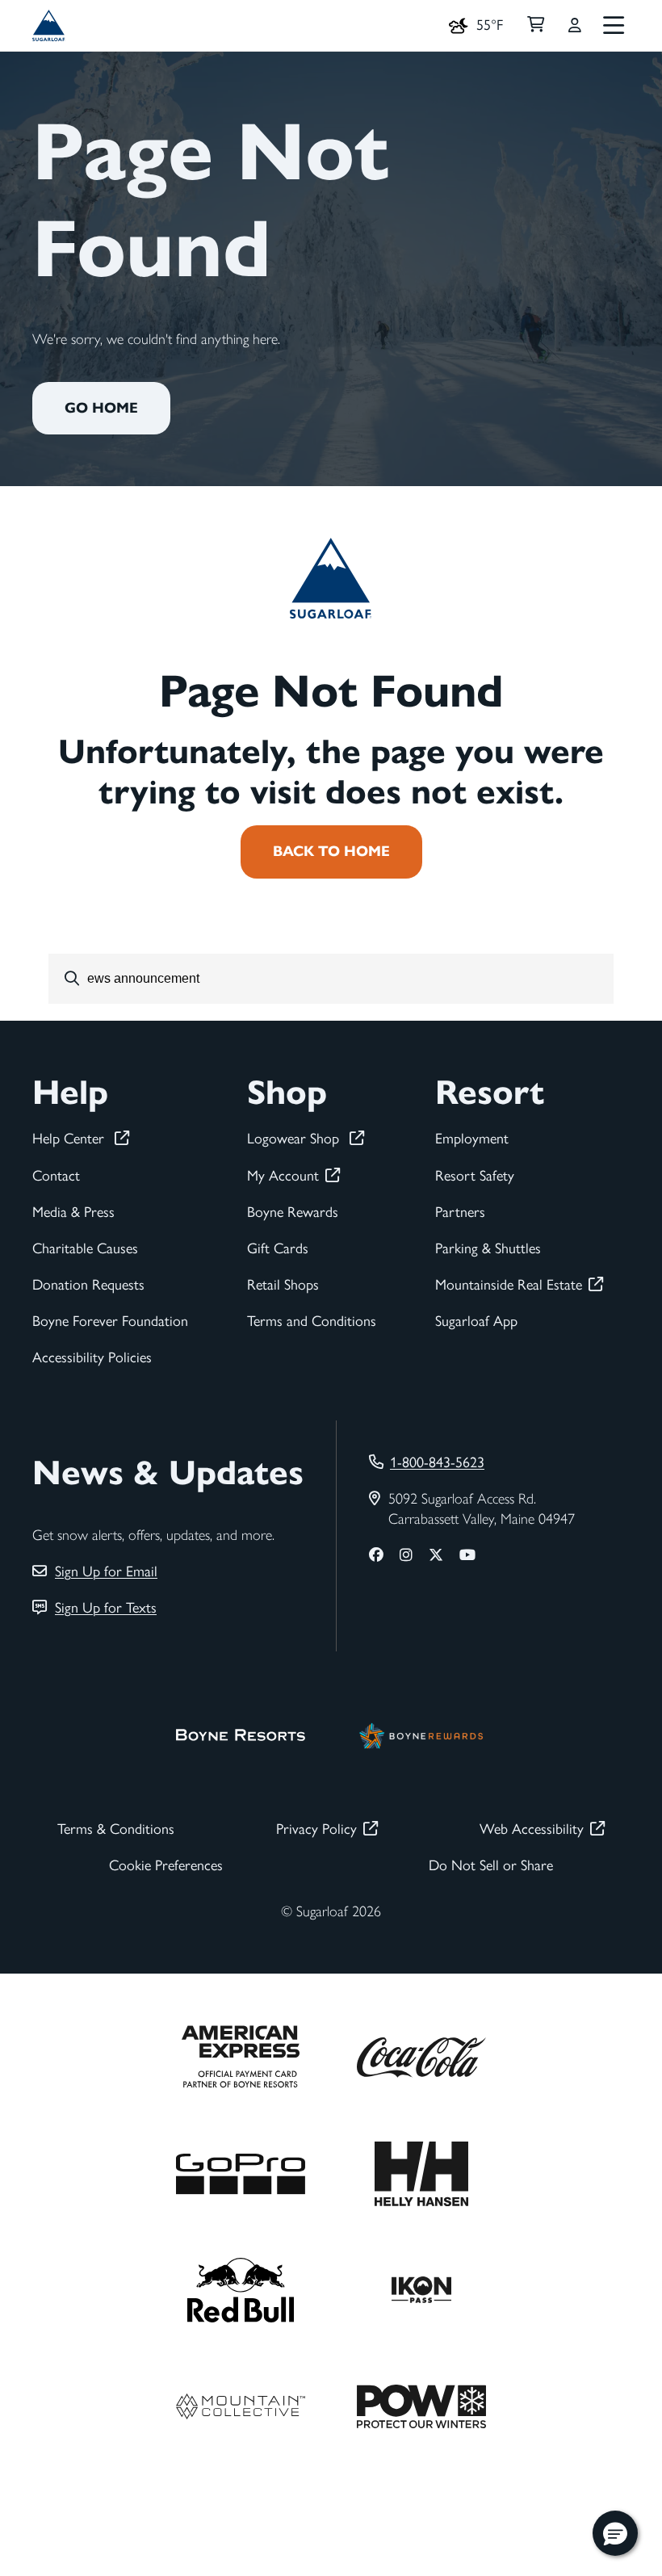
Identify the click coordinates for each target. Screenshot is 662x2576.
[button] (615, 2533)
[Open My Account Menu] (575, 26)
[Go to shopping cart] (536, 26)
